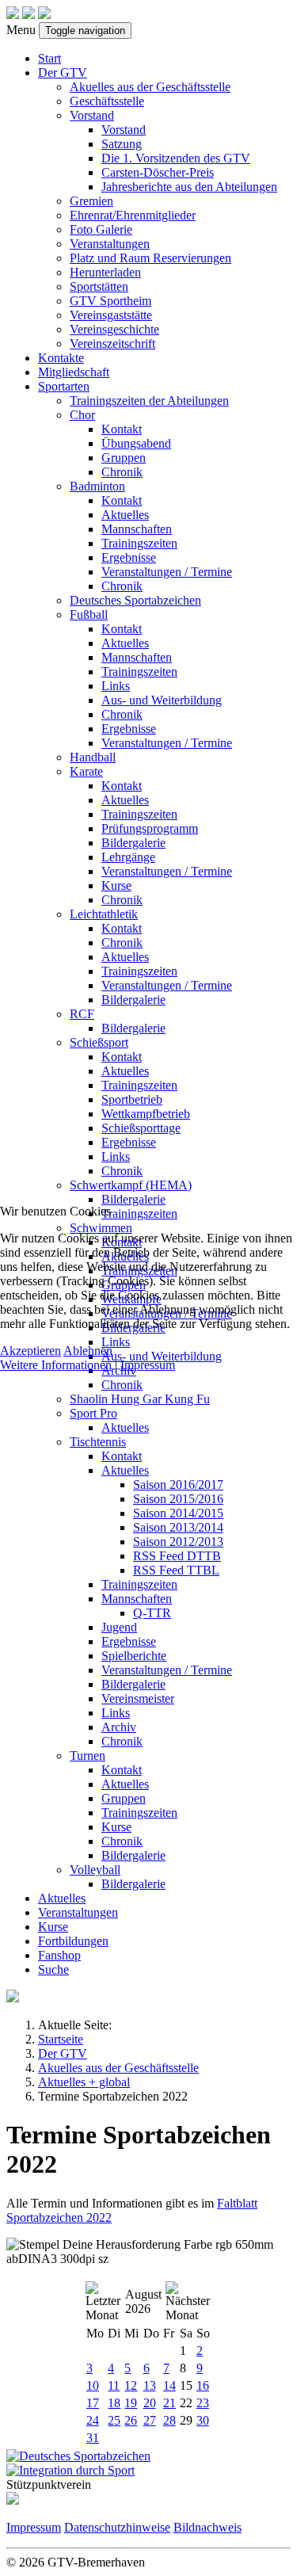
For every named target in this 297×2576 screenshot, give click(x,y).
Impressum (148, 1365)
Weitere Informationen (56, 1365)
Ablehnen (88, 1351)
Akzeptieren (30, 1351)
